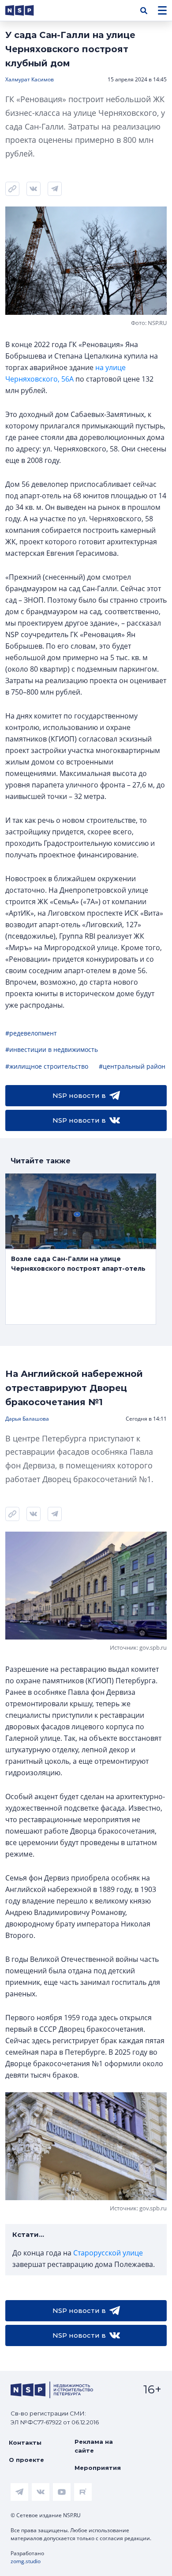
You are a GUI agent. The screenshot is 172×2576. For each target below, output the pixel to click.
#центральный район (132, 1066)
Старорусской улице (108, 2253)
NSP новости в (79, 1095)
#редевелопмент (31, 1033)
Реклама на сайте (94, 2446)
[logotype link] (27, 10)
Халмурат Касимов (30, 79)
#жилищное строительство (47, 1066)
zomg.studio (26, 2561)
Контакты (25, 2442)
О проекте (26, 2460)
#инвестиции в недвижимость (52, 1049)
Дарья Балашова (27, 1419)
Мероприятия (98, 2468)
